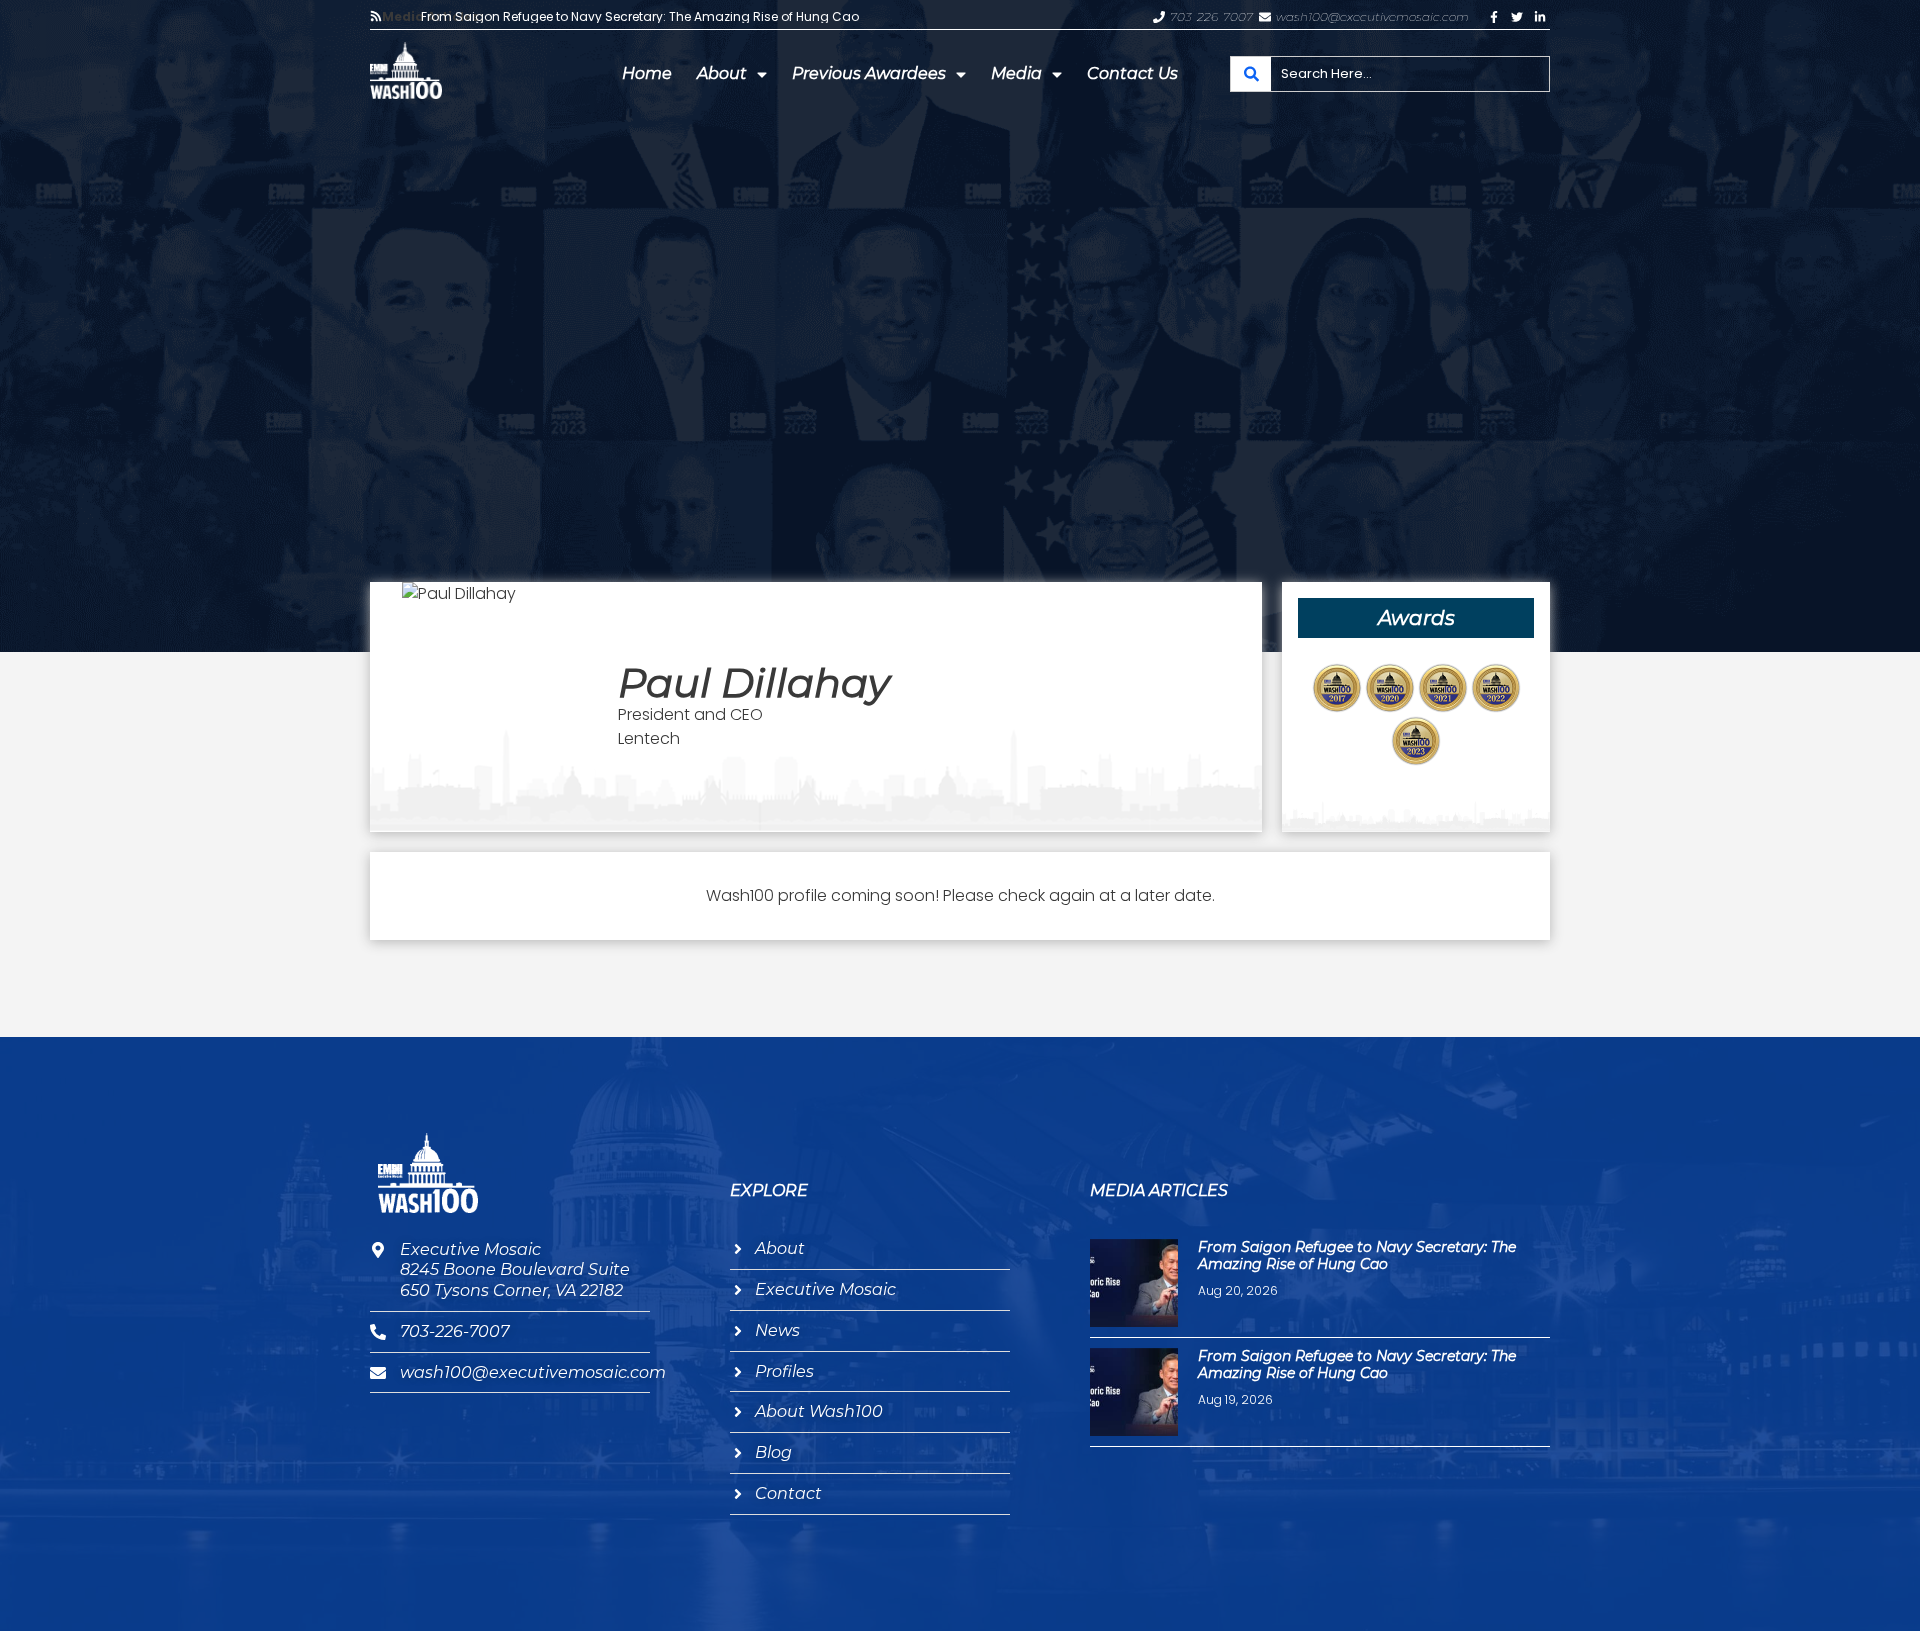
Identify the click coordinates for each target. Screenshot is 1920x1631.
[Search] (1251, 74)
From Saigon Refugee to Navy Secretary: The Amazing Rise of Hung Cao (640, 17)
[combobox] (1390, 74)
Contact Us (1132, 73)
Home (647, 73)
